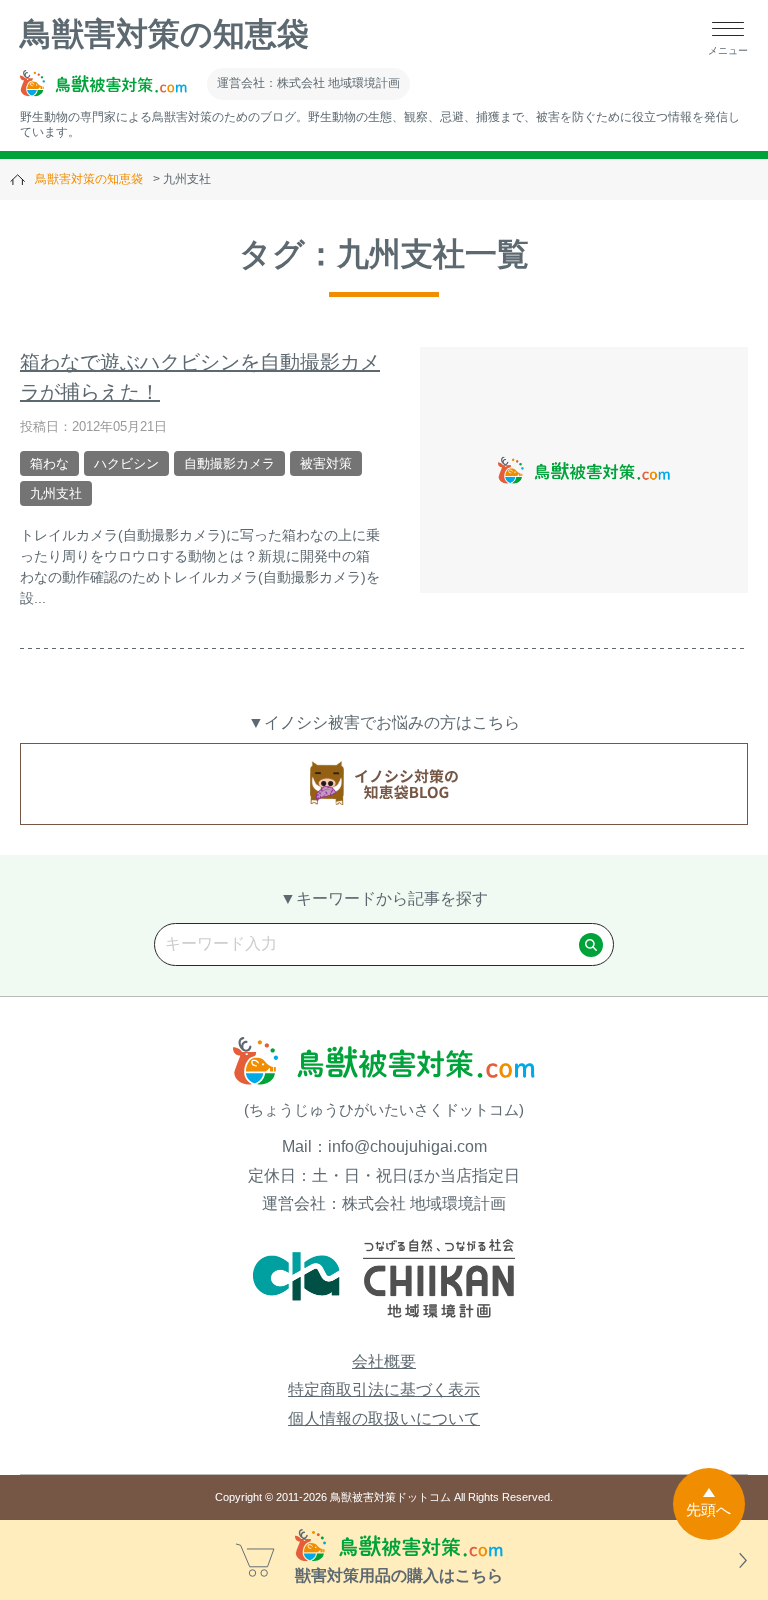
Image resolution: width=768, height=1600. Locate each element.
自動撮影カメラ (229, 463)
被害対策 (326, 463)
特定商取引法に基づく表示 (384, 1389)
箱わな (49, 463)
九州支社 (56, 493)
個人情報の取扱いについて (384, 1418)
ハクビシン (126, 463)
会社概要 (384, 1361)
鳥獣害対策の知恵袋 (164, 34)
